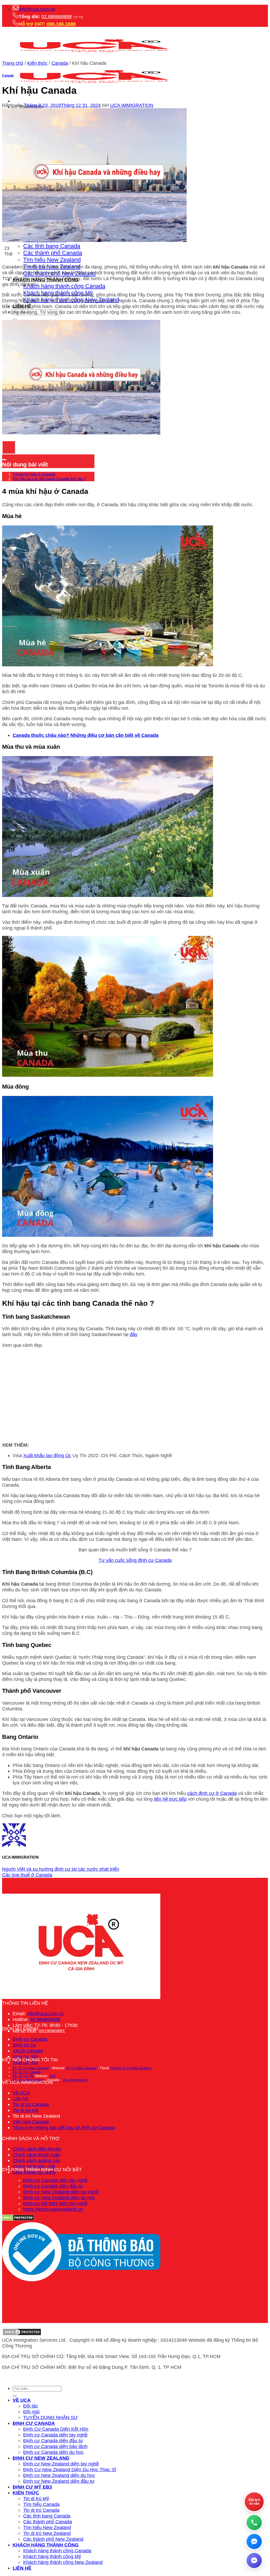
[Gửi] (15, 320)
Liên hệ (20, 2099)
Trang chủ (13, 63)
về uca (22, 2400)
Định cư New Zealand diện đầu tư (59, 2481)
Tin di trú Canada (31, 2104)
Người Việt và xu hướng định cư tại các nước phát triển (61, 1869)
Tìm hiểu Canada (41, 2504)
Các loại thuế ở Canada (27, 1875)
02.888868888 (57, 16)
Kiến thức (37, 63)
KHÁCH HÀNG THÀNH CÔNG (46, 2545)
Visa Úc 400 (25, 2056)
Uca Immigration (75, 2080)
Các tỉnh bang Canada (52, 246)
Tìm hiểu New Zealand (52, 260)
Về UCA (21, 2093)
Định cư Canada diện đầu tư (53, 2186)
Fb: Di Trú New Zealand (31, 2068)
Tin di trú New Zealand (47, 2533)
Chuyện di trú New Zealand (131, 2068)
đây (134, 1334)
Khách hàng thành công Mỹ (52, 2556)
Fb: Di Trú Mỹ (23, 2076)
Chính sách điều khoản (37, 2149)
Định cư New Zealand (41, 2458)
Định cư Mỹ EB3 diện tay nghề (55, 2203)
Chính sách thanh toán (37, 2155)
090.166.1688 (61, 24)
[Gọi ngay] (254, 2523)
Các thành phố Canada (53, 253)
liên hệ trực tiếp (170, 1799)
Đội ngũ (31, 2412)
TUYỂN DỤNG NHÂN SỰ (50, 2417)
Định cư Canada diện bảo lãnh (55, 2446)
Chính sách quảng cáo (36, 2160)
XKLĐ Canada (28, 2051)
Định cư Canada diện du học (53, 2452)
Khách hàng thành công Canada (64, 286)
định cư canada (34, 2423)
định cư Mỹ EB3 (32, 2487)
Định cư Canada (30, 2039)
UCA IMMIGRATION (132, 105)
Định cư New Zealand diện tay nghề (61, 2192)
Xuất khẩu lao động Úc (47, 1455)
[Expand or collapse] (4, 460)
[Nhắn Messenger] (254, 2560)
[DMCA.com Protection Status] (22, 2334)
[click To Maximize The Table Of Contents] (9, 447)
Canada (60, 63)
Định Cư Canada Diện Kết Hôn (56, 2429)
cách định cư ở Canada (212, 1793)
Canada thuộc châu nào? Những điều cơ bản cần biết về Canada (86, 735)
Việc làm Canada (31, 2122)
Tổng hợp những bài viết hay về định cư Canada (64, 2128)
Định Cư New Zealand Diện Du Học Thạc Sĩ (70, 2470)
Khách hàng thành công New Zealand (63, 2562)
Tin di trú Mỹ (26, 2110)
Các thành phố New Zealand (53, 2539)
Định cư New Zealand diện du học (59, 2198)
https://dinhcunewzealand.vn (53, 2209)
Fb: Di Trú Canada (27, 2072)
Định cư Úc (25, 2045)
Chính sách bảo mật (34, 2166)
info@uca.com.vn (37, 9)
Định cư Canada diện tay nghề (55, 2180)
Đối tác (31, 2406)
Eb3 (52, 2076)
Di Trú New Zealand (81, 2068)
